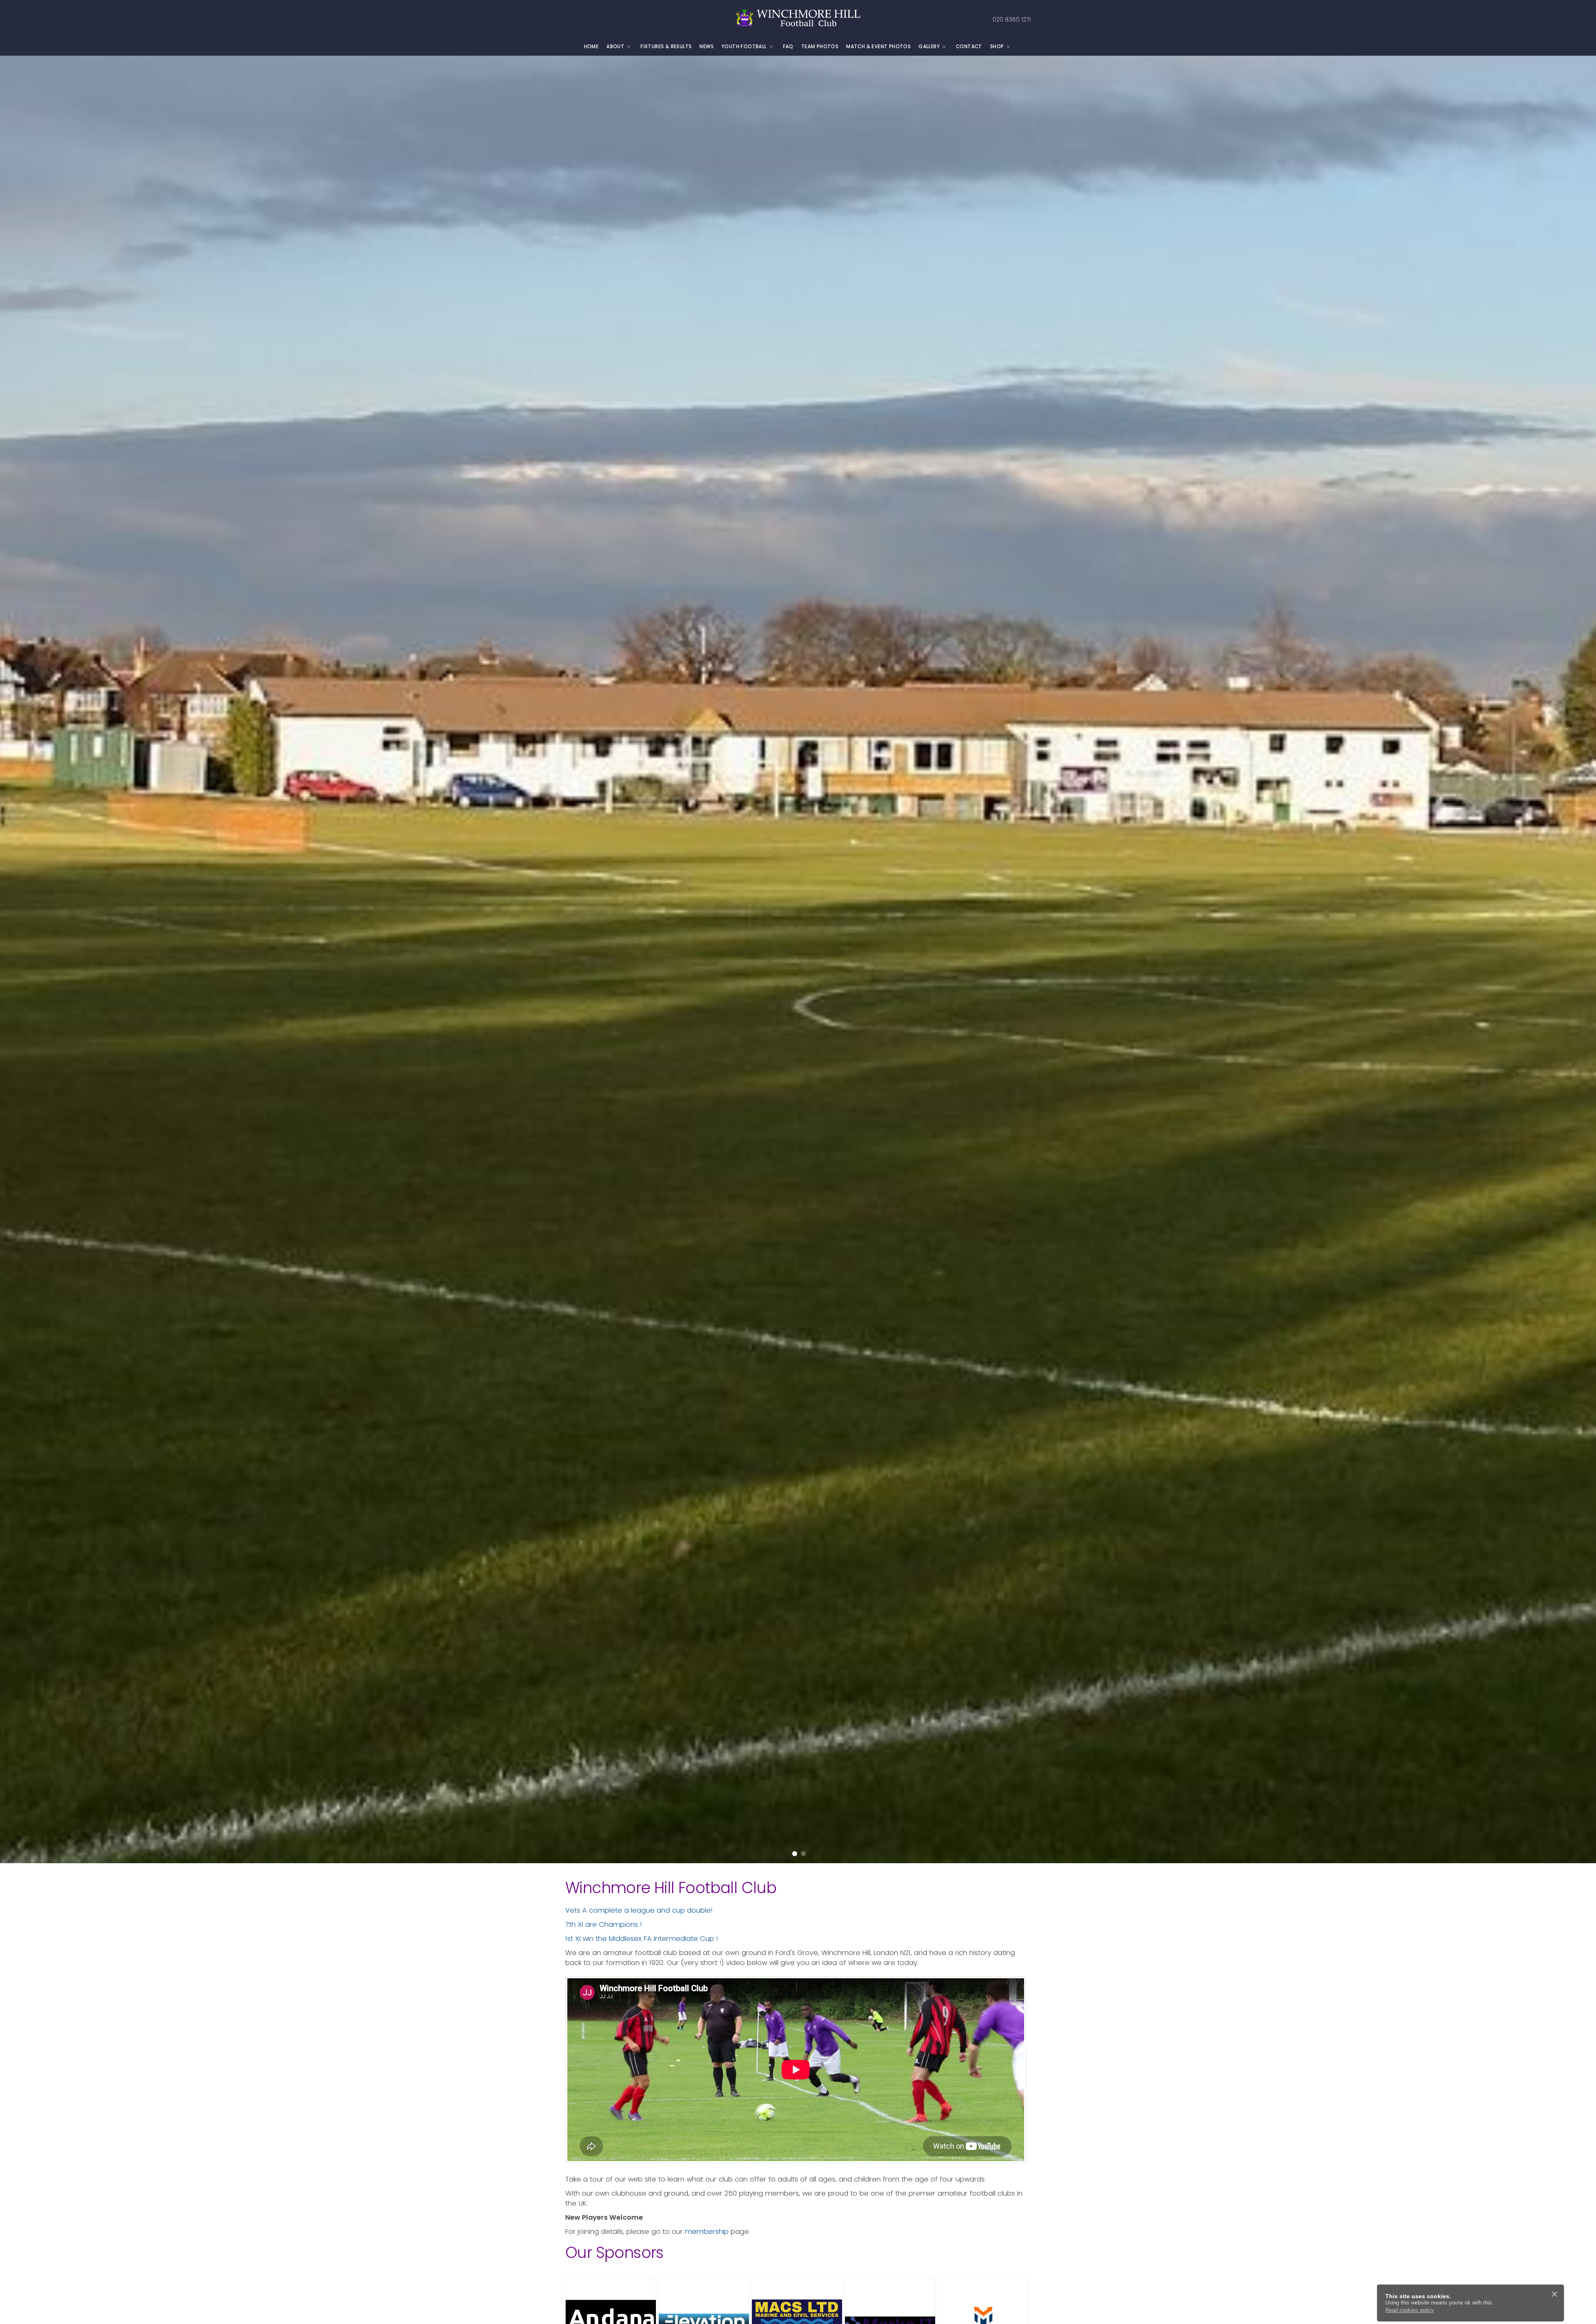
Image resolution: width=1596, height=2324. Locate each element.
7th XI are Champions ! (603, 1924)
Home (591, 47)
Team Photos (820, 47)
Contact (969, 47)
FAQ (788, 47)
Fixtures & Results (666, 47)
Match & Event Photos (878, 47)
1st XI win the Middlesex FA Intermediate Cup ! (642, 1939)
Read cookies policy (1410, 2310)
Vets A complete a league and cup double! (639, 1910)
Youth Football (744, 47)
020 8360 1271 (1012, 20)
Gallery (929, 47)
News (707, 47)
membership (707, 2232)
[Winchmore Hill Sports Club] (798, 19)
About (615, 47)
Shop (997, 47)
